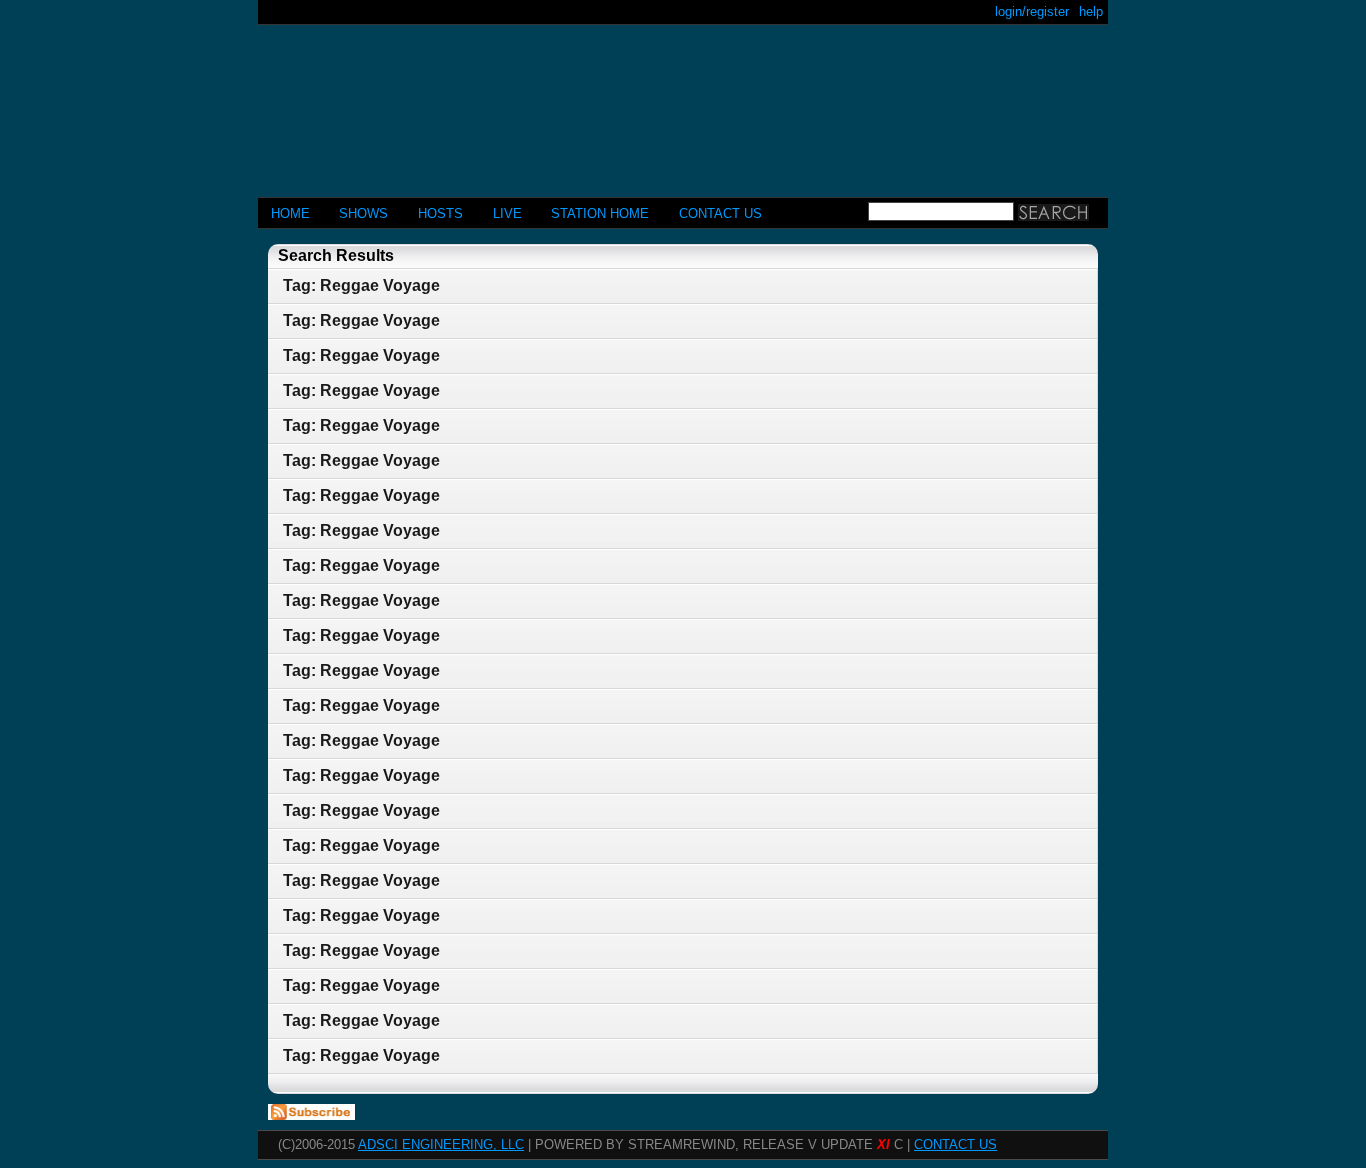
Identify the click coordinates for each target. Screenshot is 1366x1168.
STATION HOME (600, 213)
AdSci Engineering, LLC (441, 1144)
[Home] (683, 102)
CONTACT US (720, 213)
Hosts (440, 213)
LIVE (507, 213)
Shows (363, 213)
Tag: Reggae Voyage (361, 285)
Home (290, 213)
